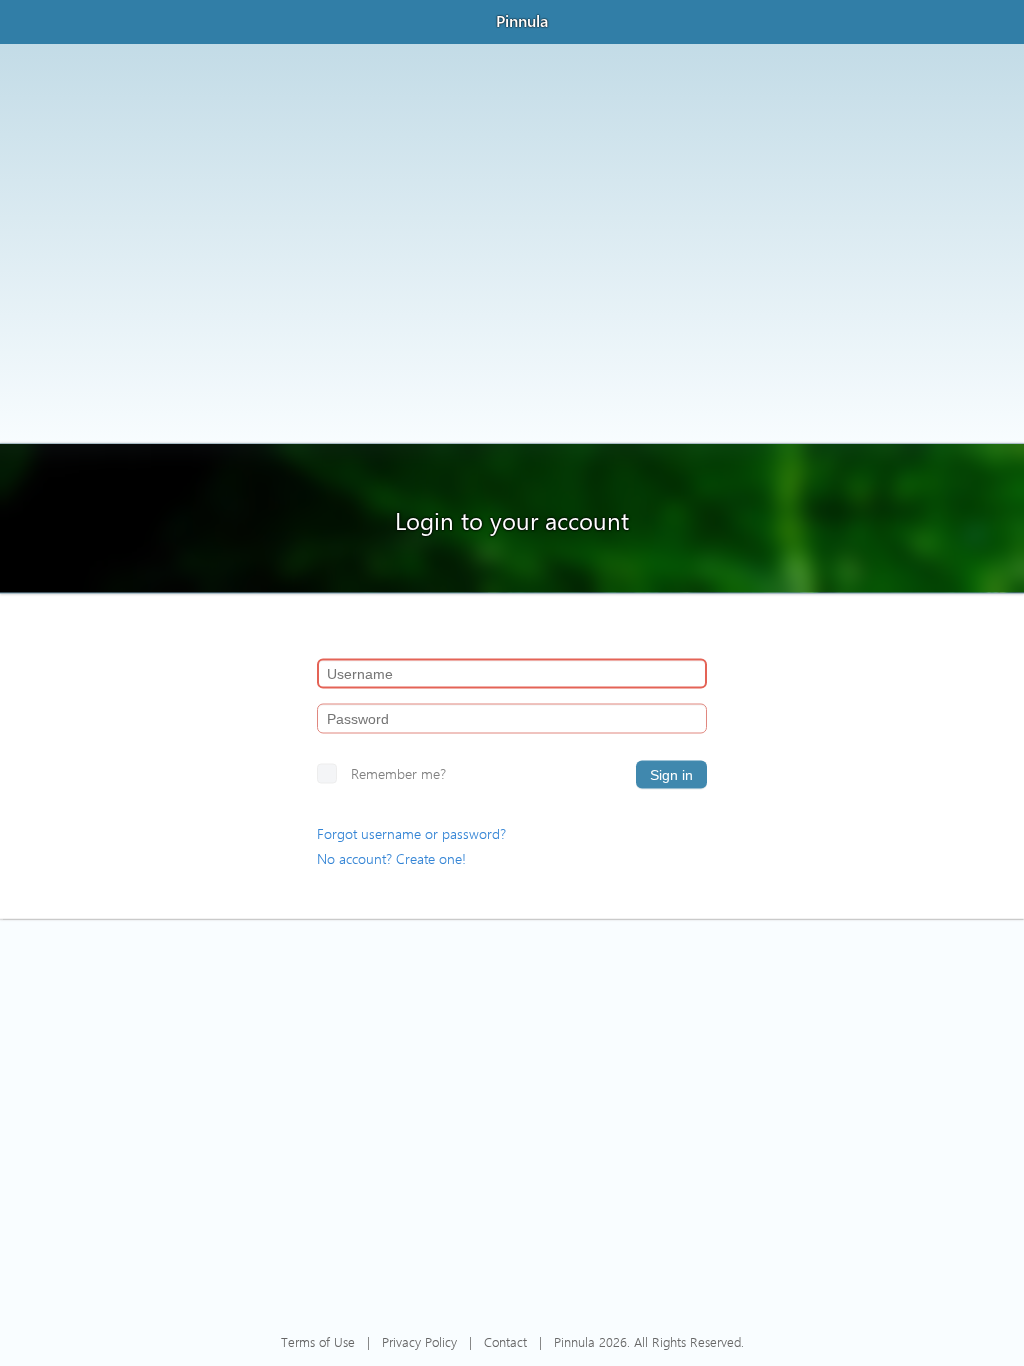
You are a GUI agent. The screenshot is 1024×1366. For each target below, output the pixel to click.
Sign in (671, 775)
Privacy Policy (419, 1341)
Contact (505, 1341)
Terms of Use (318, 1341)
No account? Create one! (391, 858)
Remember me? (398, 773)
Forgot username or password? (411, 833)
